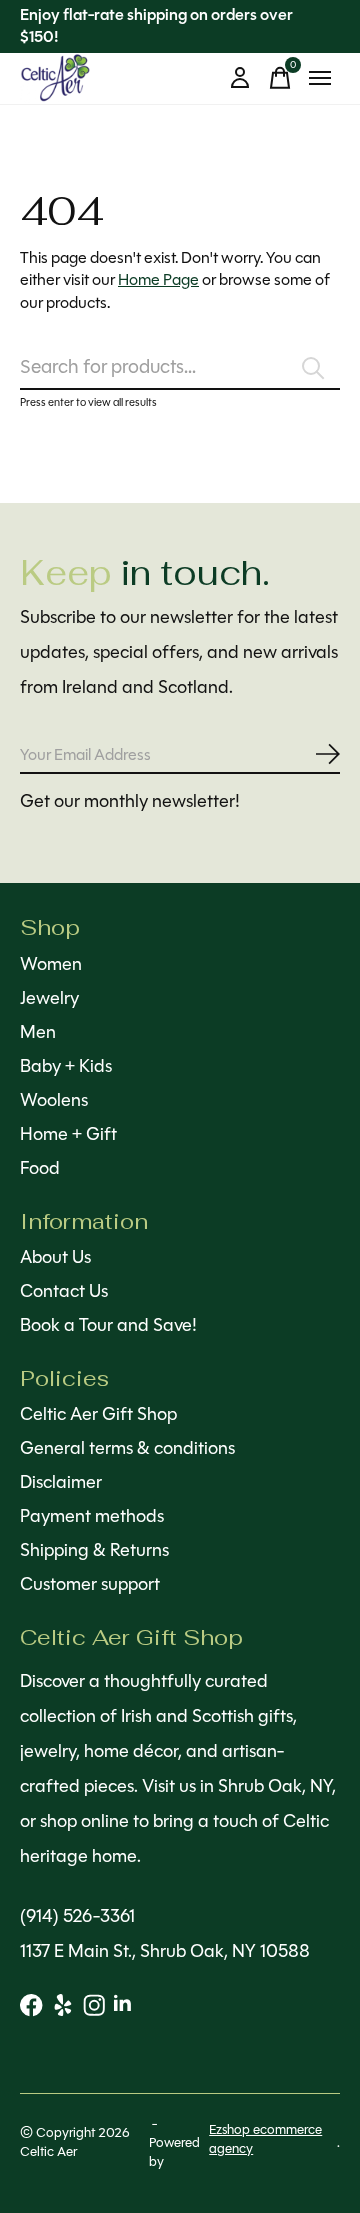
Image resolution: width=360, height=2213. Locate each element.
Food (40, 1168)
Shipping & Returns (94, 1550)
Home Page (158, 279)
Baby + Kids (66, 1066)
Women (51, 964)
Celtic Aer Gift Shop (98, 1414)
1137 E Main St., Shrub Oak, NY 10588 (165, 1951)
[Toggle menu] (320, 78)
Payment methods (92, 1516)
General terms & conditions (127, 1448)
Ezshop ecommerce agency (265, 2139)
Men (38, 1032)
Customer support (90, 1584)
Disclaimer (61, 1482)
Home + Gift (68, 1134)
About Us (55, 1257)
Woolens (54, 1100)
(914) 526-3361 (77, 1916)
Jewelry (49, 998)
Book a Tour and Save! (108, 1325)
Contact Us (64, 1291)
